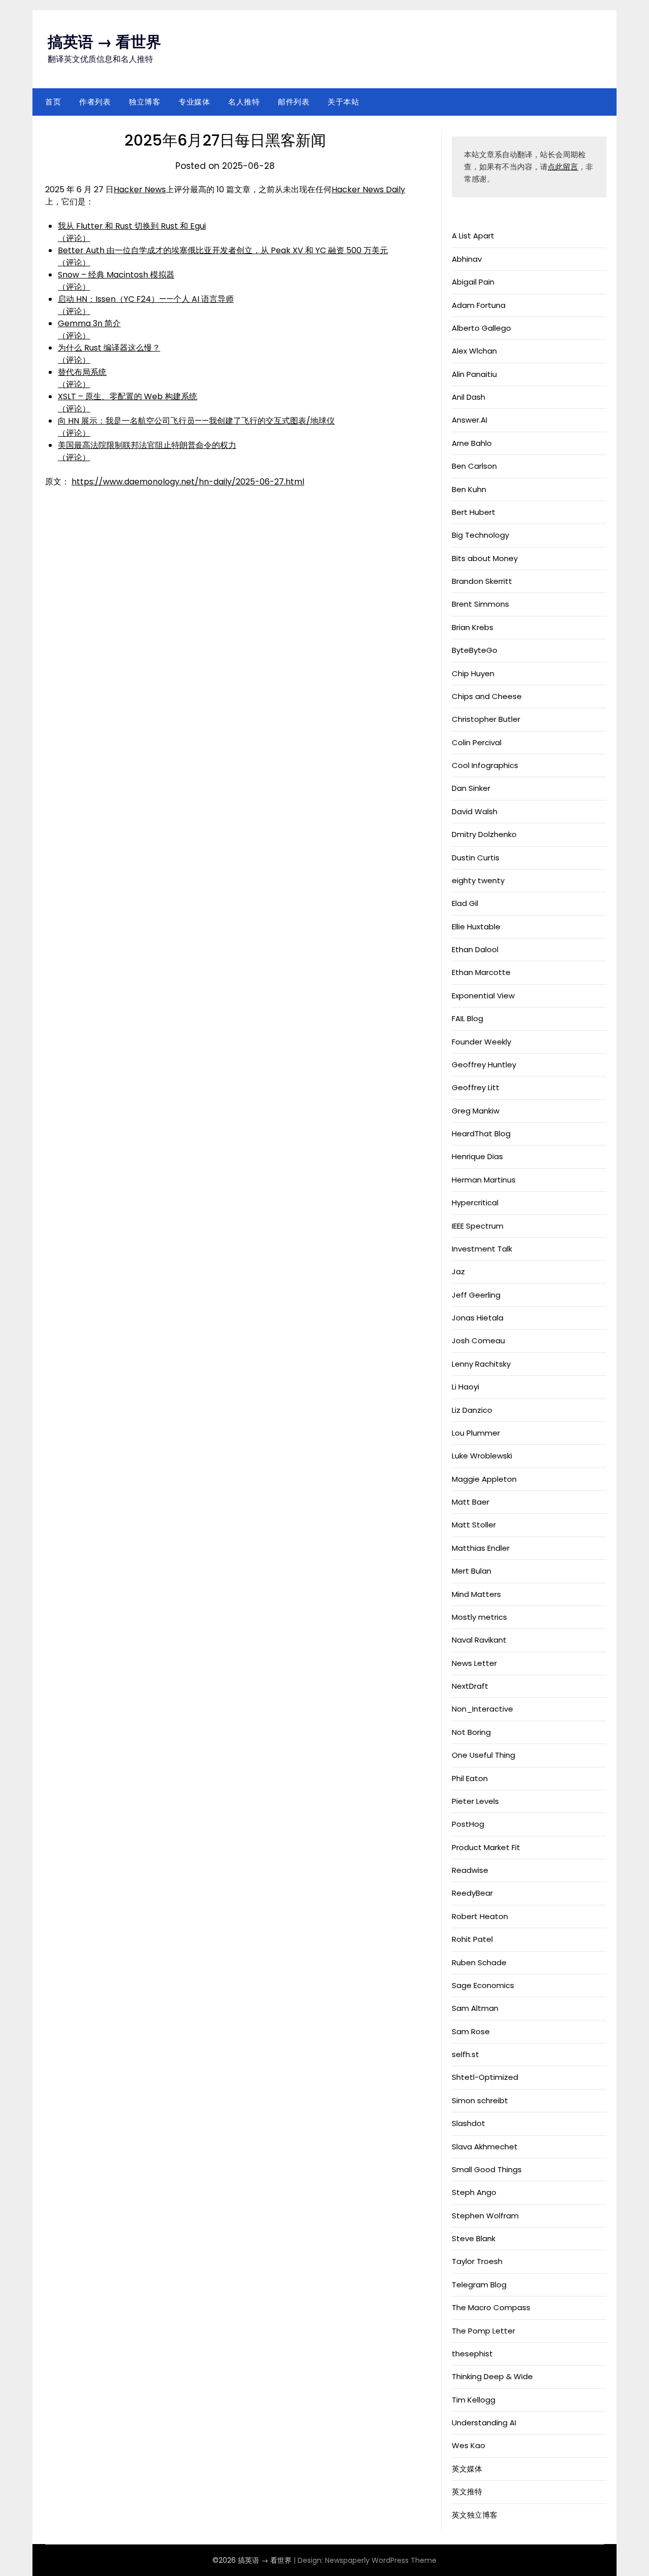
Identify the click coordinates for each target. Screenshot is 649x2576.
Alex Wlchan (474, 351)
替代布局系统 (82, 372)
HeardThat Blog (481, 1134)
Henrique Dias (477, 1156)
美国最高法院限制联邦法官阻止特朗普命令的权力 (147, 445)
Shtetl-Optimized (485, 2077)
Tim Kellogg (474, 2400)
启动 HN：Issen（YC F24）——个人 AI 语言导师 (146, 299)
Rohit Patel (472, 1939)
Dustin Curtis (476, 858)
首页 (53, 102)
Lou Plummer (476, 1433)
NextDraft (470, 1686)
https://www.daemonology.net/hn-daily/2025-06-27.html (188, 482)
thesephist (472, 2354)
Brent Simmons (480, 604)
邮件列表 (294, 102)
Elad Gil (465, 903)
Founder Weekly (481, 1042)
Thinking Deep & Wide (492, 2376)
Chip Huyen (473, 673)
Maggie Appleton (484, 1479)
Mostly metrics (479, 1617)
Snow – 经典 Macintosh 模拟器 (116, 275)
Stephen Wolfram (485, 2216)
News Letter (474, 1663)
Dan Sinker (471, 788)
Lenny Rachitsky (481, 1364)
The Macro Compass (491, 2307)
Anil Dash (468, 397)
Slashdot (468, 2123)
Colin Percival (477, 742)
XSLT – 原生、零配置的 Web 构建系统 (128, 396)
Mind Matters (476, 1594)
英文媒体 (467, 2469)
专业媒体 (194, 102)
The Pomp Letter (483, 2331)
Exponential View (483, 996)
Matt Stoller (474, 1525)
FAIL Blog (467, 1018)
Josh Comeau (478, 1341)
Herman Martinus (484, 1180)
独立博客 (145, 102)
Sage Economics (483, 1985)
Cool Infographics (485, 765)
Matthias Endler (481, 1548)
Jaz (458, 1272)
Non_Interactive (482, 1709)
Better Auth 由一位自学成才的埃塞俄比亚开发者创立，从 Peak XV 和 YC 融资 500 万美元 (223, 250)
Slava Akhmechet (485, 2147)
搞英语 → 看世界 (104, 42)
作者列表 (95, 102)
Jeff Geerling (476, 1295)
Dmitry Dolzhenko (484, 834)
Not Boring (471, 1732)
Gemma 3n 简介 (89, 323)
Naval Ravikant (479, 1640)
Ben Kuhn (469, 489)
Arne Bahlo (472, 443)
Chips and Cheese (487, 696)
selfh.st (465, 2054)
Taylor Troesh (477, 2261)
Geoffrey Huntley (484, 1065)
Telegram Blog (479, 2285)
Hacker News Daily (368, 189)
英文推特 (467, 2492)
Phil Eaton (470, 1778)
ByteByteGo (475, 650)
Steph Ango (474, 2192)
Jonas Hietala (478, 1318)
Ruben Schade (479, 1962)
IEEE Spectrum (478, 1226)
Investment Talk (482, 1249)
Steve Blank (474, 2238)
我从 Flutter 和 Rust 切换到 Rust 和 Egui (132, 226)
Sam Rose (471, 2031)
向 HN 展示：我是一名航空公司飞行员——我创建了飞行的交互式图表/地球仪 (196, 421)
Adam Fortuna (479, 305)
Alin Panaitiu (474, 374)
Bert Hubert (474, 512)
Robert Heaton (480, 1916)
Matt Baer (471, 1502)
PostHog (468, 1824)
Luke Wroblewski (482, 1456)
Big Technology (480, 535)
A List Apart (473, 236)
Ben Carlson (474, 466)
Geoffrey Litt (476, 1087)
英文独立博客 (475, 2515)
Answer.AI (470, 420)
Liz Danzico (472, 1410)
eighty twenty (478, 880)
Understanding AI (484, 2423)
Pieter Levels (475, 1801)
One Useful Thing (483, 1755)
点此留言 (563, 167)
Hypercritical (475, 1203)
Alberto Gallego (481, 328)
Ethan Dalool (475, 949)
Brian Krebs (473, 627)
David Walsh (475, 811)
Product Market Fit (486, 1847)
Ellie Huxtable (476, 927)
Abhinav (467, 259)
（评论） (74, 238)
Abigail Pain (473, 282)
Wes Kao (468, 2445)
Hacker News (140, 189)
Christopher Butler (486, 719)
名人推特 (244, 102)
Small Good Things (487, 2169)
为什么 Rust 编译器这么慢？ (109, 348)
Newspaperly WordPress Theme (381, 2560)
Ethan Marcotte (481, 972)
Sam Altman (475, 2008)
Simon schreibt (480, 2100)
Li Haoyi (465, 1387)
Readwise (470, 1870)
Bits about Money (485, 558)
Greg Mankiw (476, 1111)
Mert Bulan (472, 1571)
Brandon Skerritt (482, 581)
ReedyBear (472, 1893)
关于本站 (343, 102)
